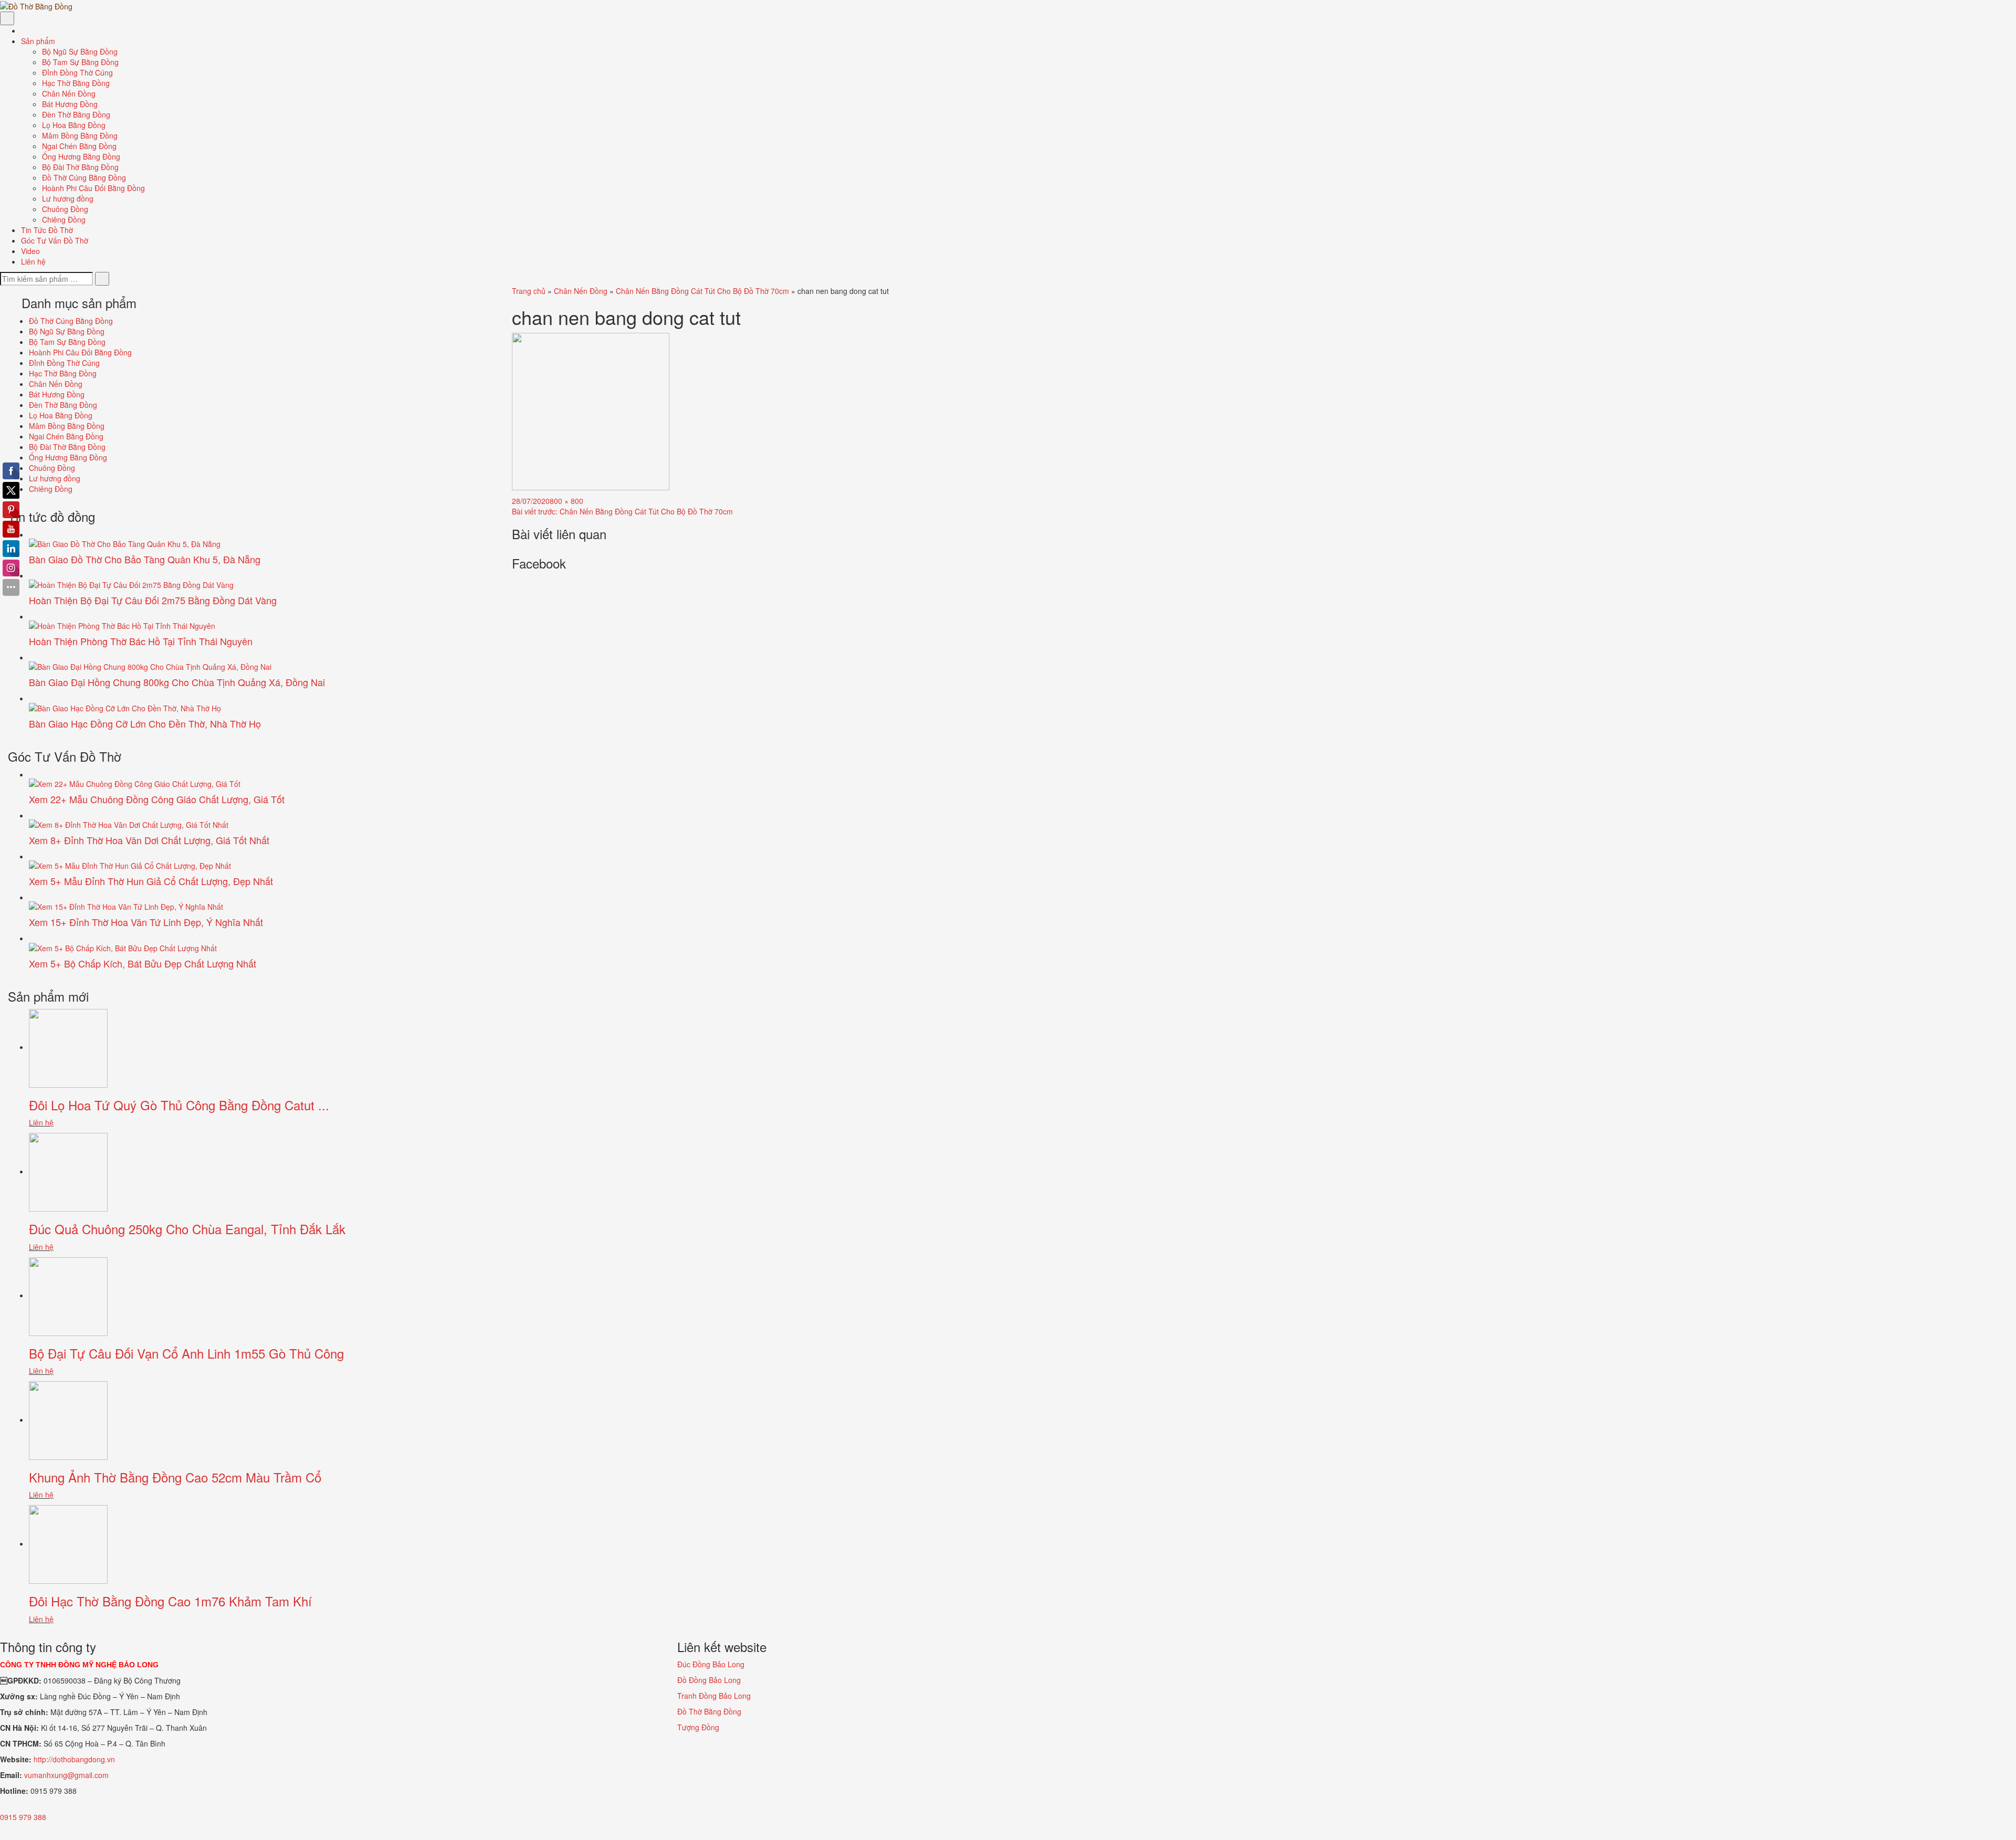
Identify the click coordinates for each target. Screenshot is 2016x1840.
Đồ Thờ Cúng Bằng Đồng (84, 177)
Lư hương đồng (68, 198)
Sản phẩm (39, 41)
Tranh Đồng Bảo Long (714, 1696)
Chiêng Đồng (64, 219)
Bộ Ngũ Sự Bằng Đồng (80, 51)
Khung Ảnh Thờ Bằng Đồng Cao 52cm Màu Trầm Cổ (175, 1477)
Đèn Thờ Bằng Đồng (76, 114)
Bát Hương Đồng (70, 104)
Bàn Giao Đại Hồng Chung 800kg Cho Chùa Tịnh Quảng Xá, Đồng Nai (177, 682)
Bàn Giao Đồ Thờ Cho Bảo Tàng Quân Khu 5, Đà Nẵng (145, 559)
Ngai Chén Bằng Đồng (79, 146)
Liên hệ (33, 261)
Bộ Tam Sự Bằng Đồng (80, 62)
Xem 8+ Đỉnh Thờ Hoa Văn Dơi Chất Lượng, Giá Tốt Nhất (149, 840)
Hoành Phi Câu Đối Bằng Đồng (93, 188)
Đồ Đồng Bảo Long (709, 1680)
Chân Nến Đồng (69, 93)
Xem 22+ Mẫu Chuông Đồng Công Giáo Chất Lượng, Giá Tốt (157, 799)
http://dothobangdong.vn (74, 1759)
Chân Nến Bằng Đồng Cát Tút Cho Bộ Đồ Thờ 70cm (702, 291)
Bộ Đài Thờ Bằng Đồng (80, 167)
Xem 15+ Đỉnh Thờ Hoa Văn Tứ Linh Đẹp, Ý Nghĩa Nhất (146, 922)
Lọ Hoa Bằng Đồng (74, 125)
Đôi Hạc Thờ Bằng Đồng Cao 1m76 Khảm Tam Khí (170, 1601)
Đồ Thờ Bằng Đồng (709, 1711)
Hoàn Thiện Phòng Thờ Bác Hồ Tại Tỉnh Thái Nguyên (141, 641)
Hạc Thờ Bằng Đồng (76, 83)
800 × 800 (566, 501)
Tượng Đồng (698, 1727)
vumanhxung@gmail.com (66, 1775)
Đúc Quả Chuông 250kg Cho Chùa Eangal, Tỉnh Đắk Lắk (187, 1229)
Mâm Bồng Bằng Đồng (80, 135)
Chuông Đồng (65, 209)
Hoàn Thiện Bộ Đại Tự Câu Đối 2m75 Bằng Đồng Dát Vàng (153, 600)
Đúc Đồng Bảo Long (711, 1664)
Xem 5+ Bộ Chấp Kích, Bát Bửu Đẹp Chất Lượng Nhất (143, 963)
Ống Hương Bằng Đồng (81, 156)
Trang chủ (529, 291)
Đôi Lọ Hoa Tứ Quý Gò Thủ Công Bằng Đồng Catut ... (179, 1105)
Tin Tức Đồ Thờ (47, 230)
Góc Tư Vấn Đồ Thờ (55, 240)
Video (30, 251)
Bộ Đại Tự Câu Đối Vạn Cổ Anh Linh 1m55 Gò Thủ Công (186, 1353)
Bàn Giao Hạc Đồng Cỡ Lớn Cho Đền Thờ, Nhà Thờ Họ (145, 723)
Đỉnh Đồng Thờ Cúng (77, 72)
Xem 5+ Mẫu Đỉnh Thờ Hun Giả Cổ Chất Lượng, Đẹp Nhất (151, 881)
